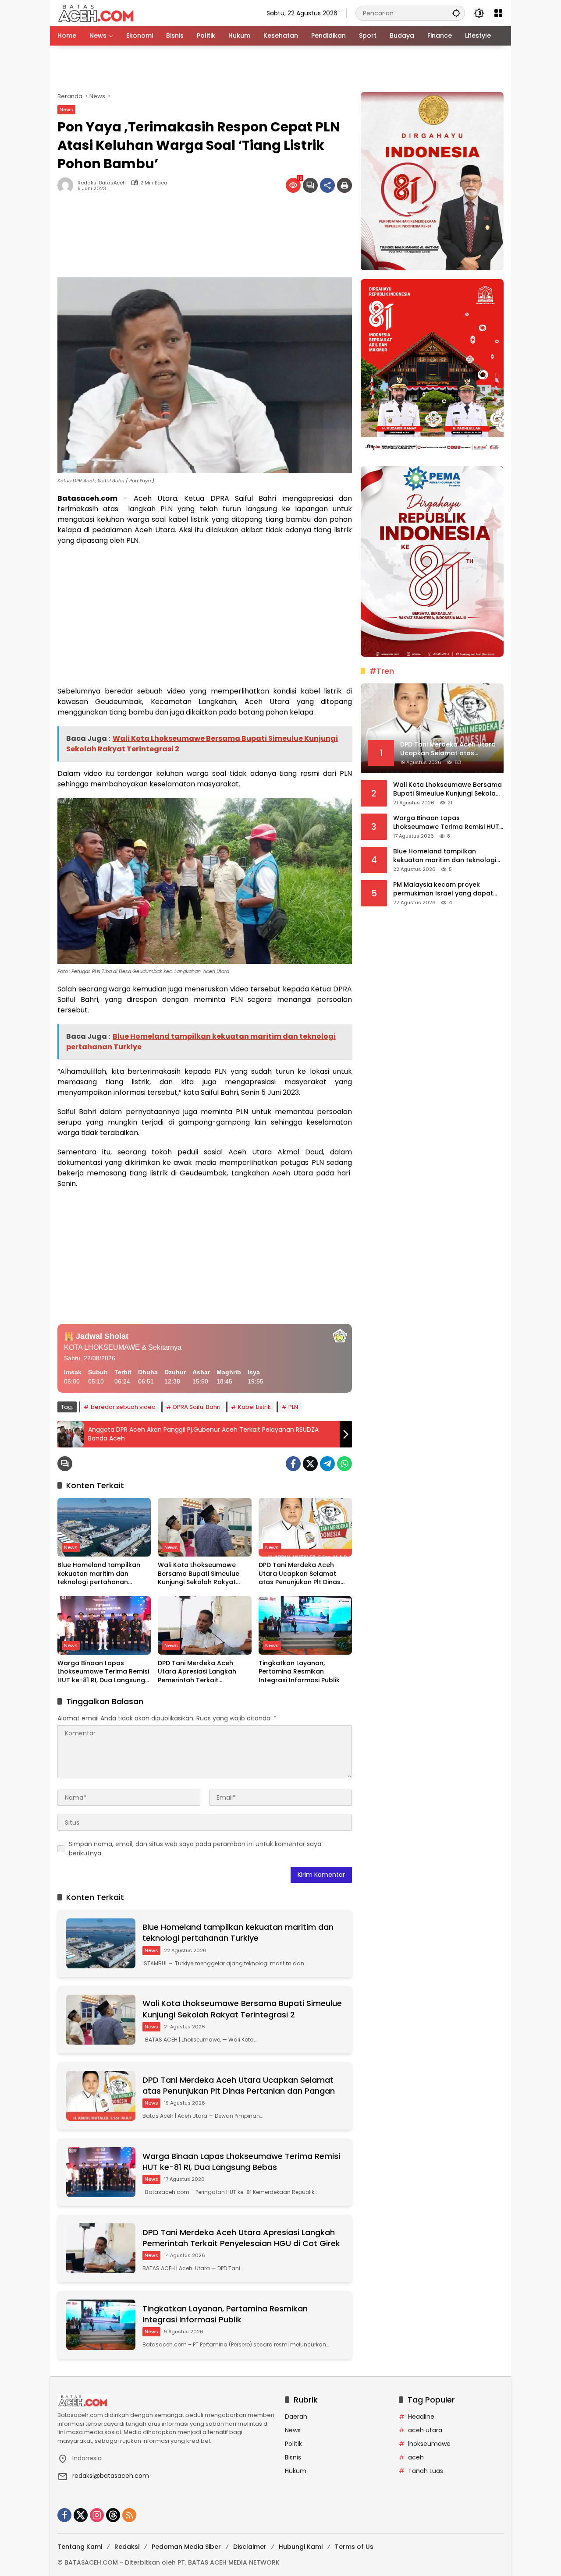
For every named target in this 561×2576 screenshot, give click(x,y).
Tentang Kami (80, 2547)
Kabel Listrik (254, 1407)
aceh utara (425, 2430)
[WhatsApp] (344, 1464)
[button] (456, 13)
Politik (293, 2444)
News (66, 110)
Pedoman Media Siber (186, 2547)
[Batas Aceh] (98, 13)
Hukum (296, 2471)
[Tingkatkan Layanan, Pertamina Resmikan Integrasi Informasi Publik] (305, 1625)
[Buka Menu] (498, 13)
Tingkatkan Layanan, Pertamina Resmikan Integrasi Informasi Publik (299, 1672)
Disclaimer (250, 2547)
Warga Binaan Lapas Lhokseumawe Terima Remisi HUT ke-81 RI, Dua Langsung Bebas (103, 1672)
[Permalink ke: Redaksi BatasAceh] (67, 185)
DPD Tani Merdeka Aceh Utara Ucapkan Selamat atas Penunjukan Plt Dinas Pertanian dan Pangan (300, 1574)
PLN (293, 1407)
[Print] (344, 185)
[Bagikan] (327, 185)
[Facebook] (293, 1464)
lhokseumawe (429, 2444)
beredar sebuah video (123, 1407)
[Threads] (113, 2515)
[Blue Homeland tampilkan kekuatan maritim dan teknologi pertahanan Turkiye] (104, 1527)
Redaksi (127, 2547)
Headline (421, 2417)
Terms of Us (354, 2547)
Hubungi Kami (301, 2547)
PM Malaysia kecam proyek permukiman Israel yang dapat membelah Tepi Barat (443, 889)
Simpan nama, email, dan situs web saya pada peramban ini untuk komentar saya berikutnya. (195, 1849)
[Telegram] (327, 1464)
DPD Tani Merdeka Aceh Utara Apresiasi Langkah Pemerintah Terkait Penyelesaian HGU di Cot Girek (197, 1672)
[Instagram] (97, 2515)
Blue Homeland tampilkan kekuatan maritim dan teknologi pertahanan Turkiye (99, 1574)
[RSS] (129, 2515)
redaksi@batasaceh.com (111, 2476)
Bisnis (293, 2457)
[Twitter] (310, 1464)
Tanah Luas (426, 2471)
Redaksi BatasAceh (102, 183)
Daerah (296, 2417)
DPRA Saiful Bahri (197, 1407)
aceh (416, 2457)
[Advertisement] (280, 69)
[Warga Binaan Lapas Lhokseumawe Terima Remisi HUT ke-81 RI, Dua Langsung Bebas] (104, 1625)
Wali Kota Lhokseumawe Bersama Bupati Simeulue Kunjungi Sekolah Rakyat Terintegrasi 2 (199, 1574)
